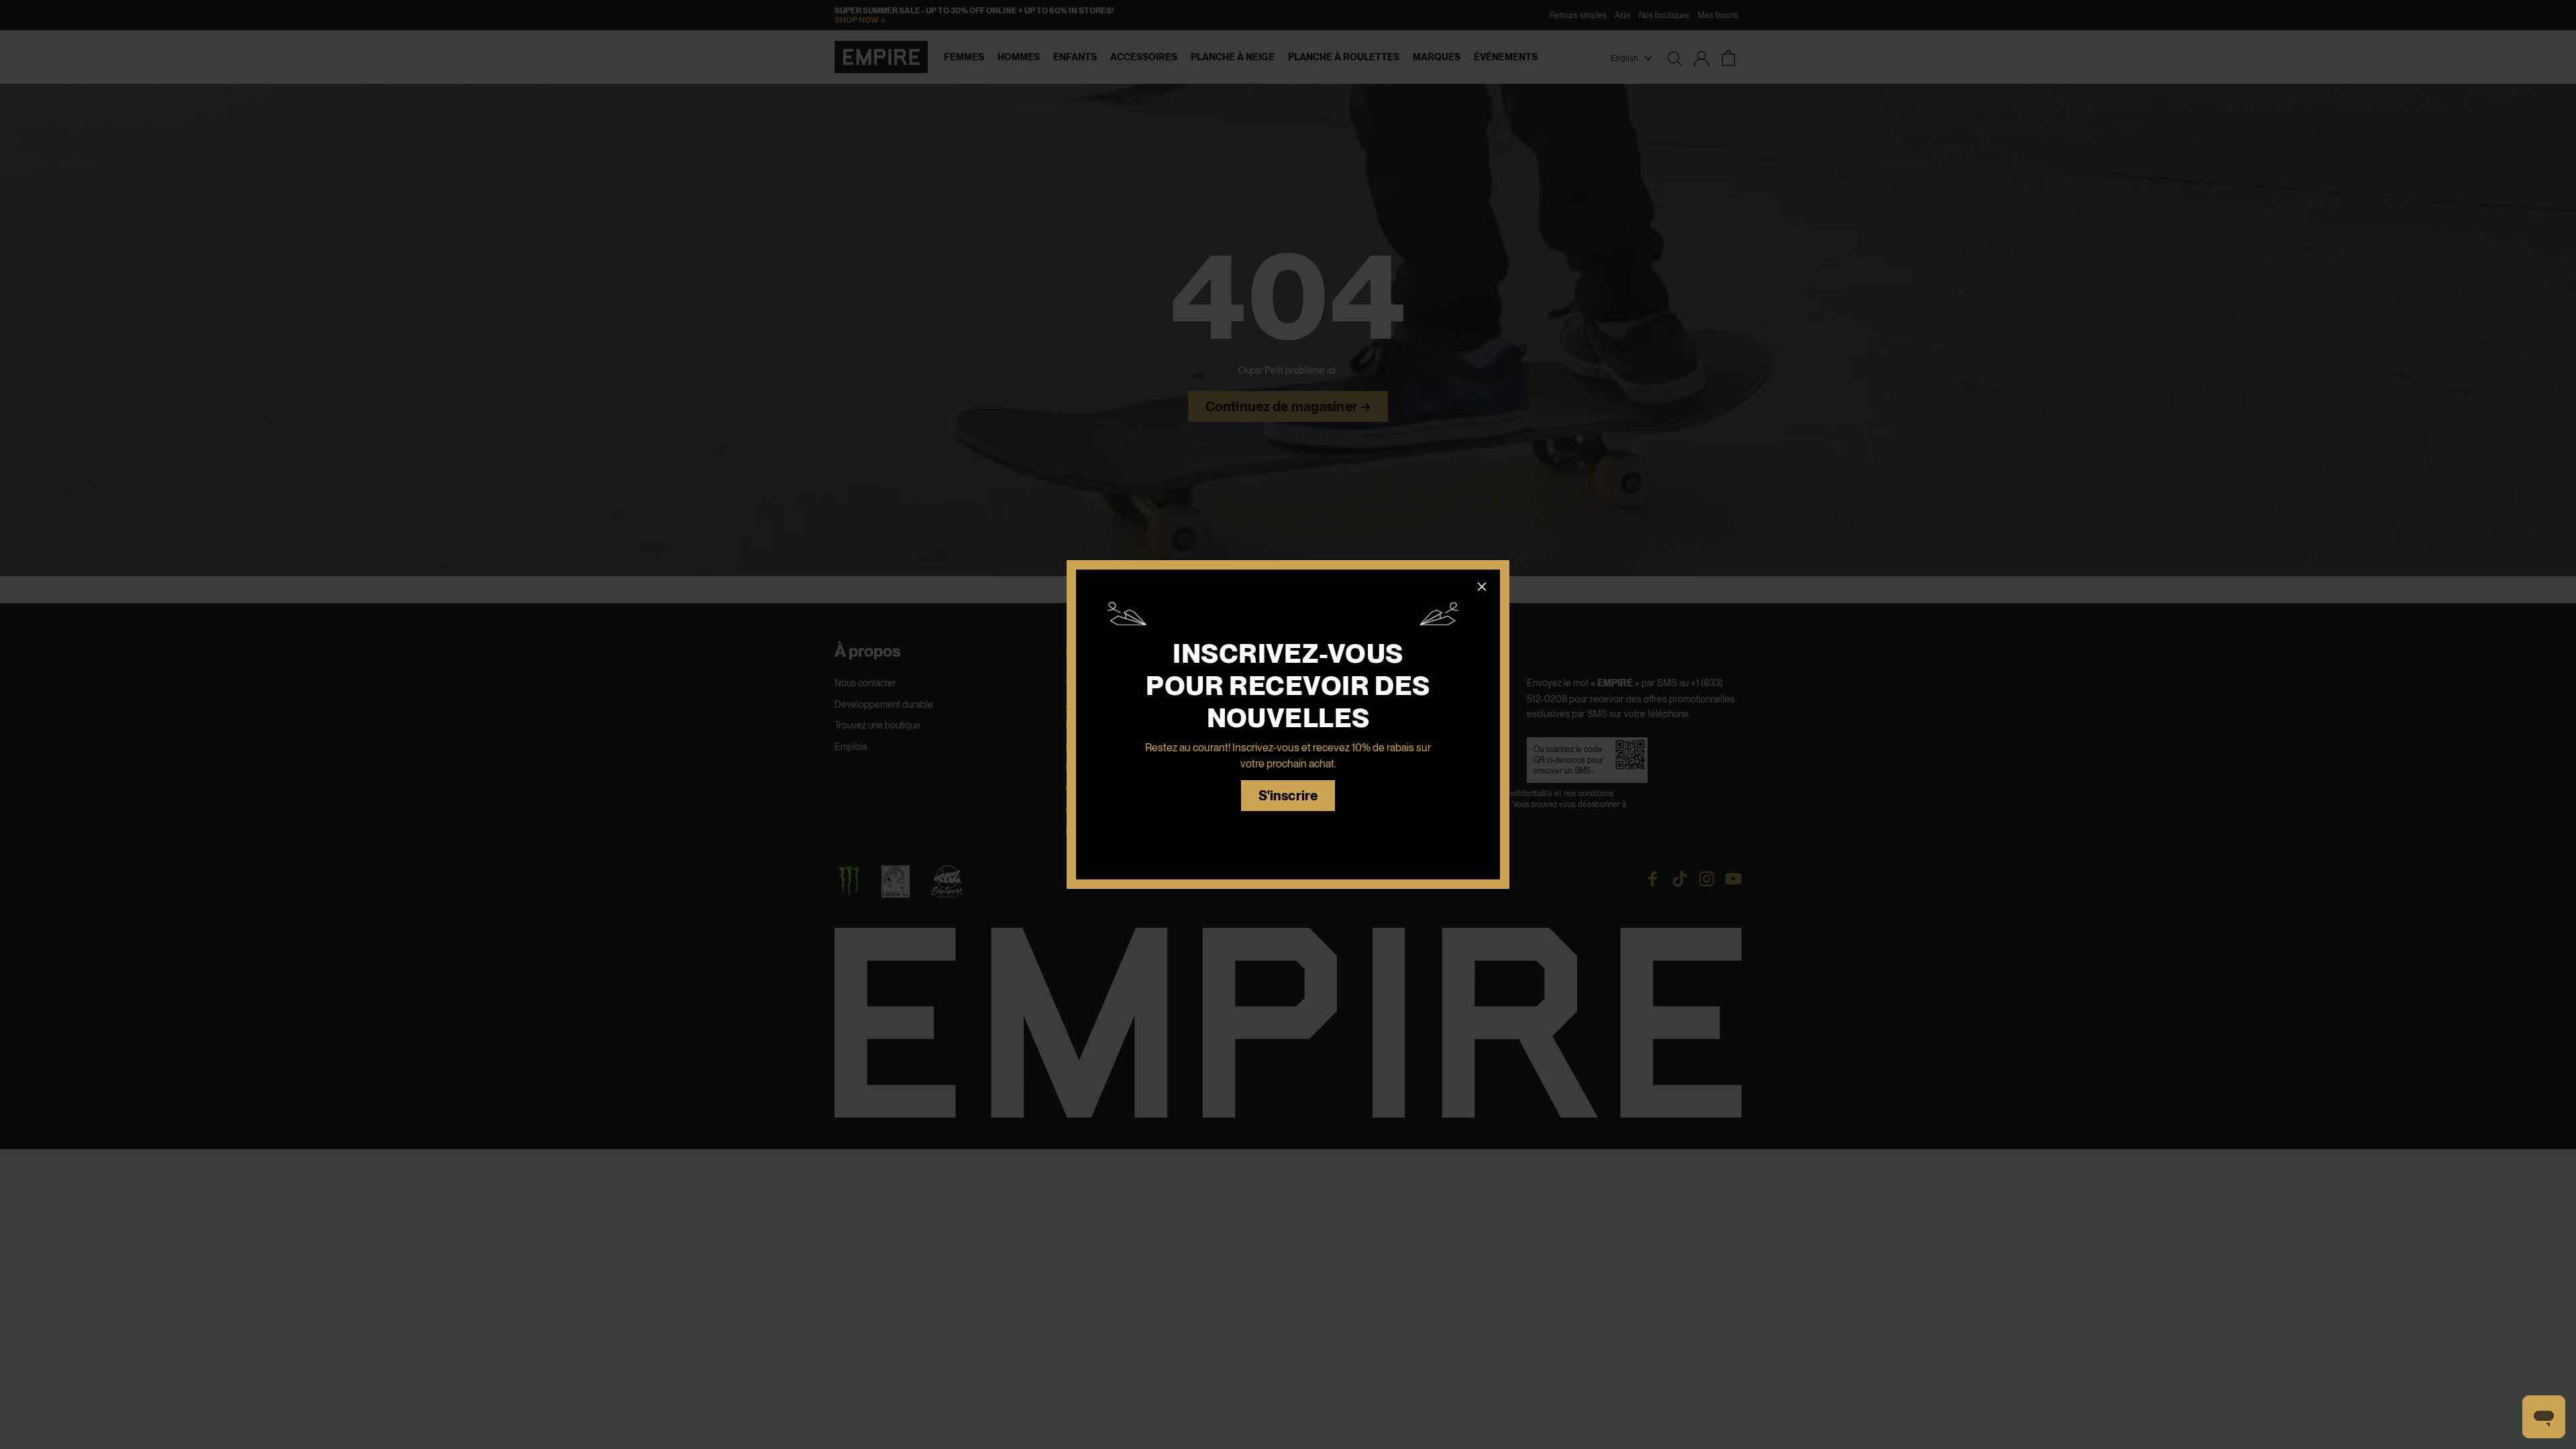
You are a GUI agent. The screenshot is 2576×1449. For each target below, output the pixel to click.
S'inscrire (1288, 796)
